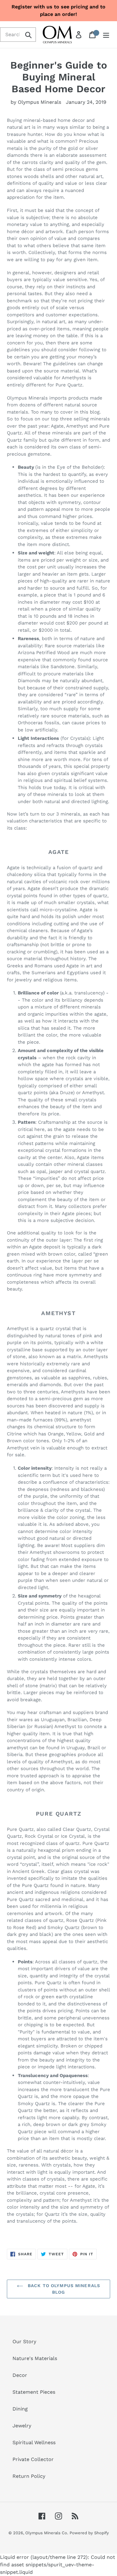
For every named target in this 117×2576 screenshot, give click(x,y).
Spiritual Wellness (34, 2442)
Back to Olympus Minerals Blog (63, 2289)
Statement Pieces (34, 2392)
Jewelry (22, 2426)
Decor (20, 2375)
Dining (20, 2409)
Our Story (24, 2341)
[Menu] (106, 35)
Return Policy (29, 2476)
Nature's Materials (35, 2358)
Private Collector (33, 2459)
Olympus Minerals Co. (47, 2533)
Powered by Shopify (89, 2533)
